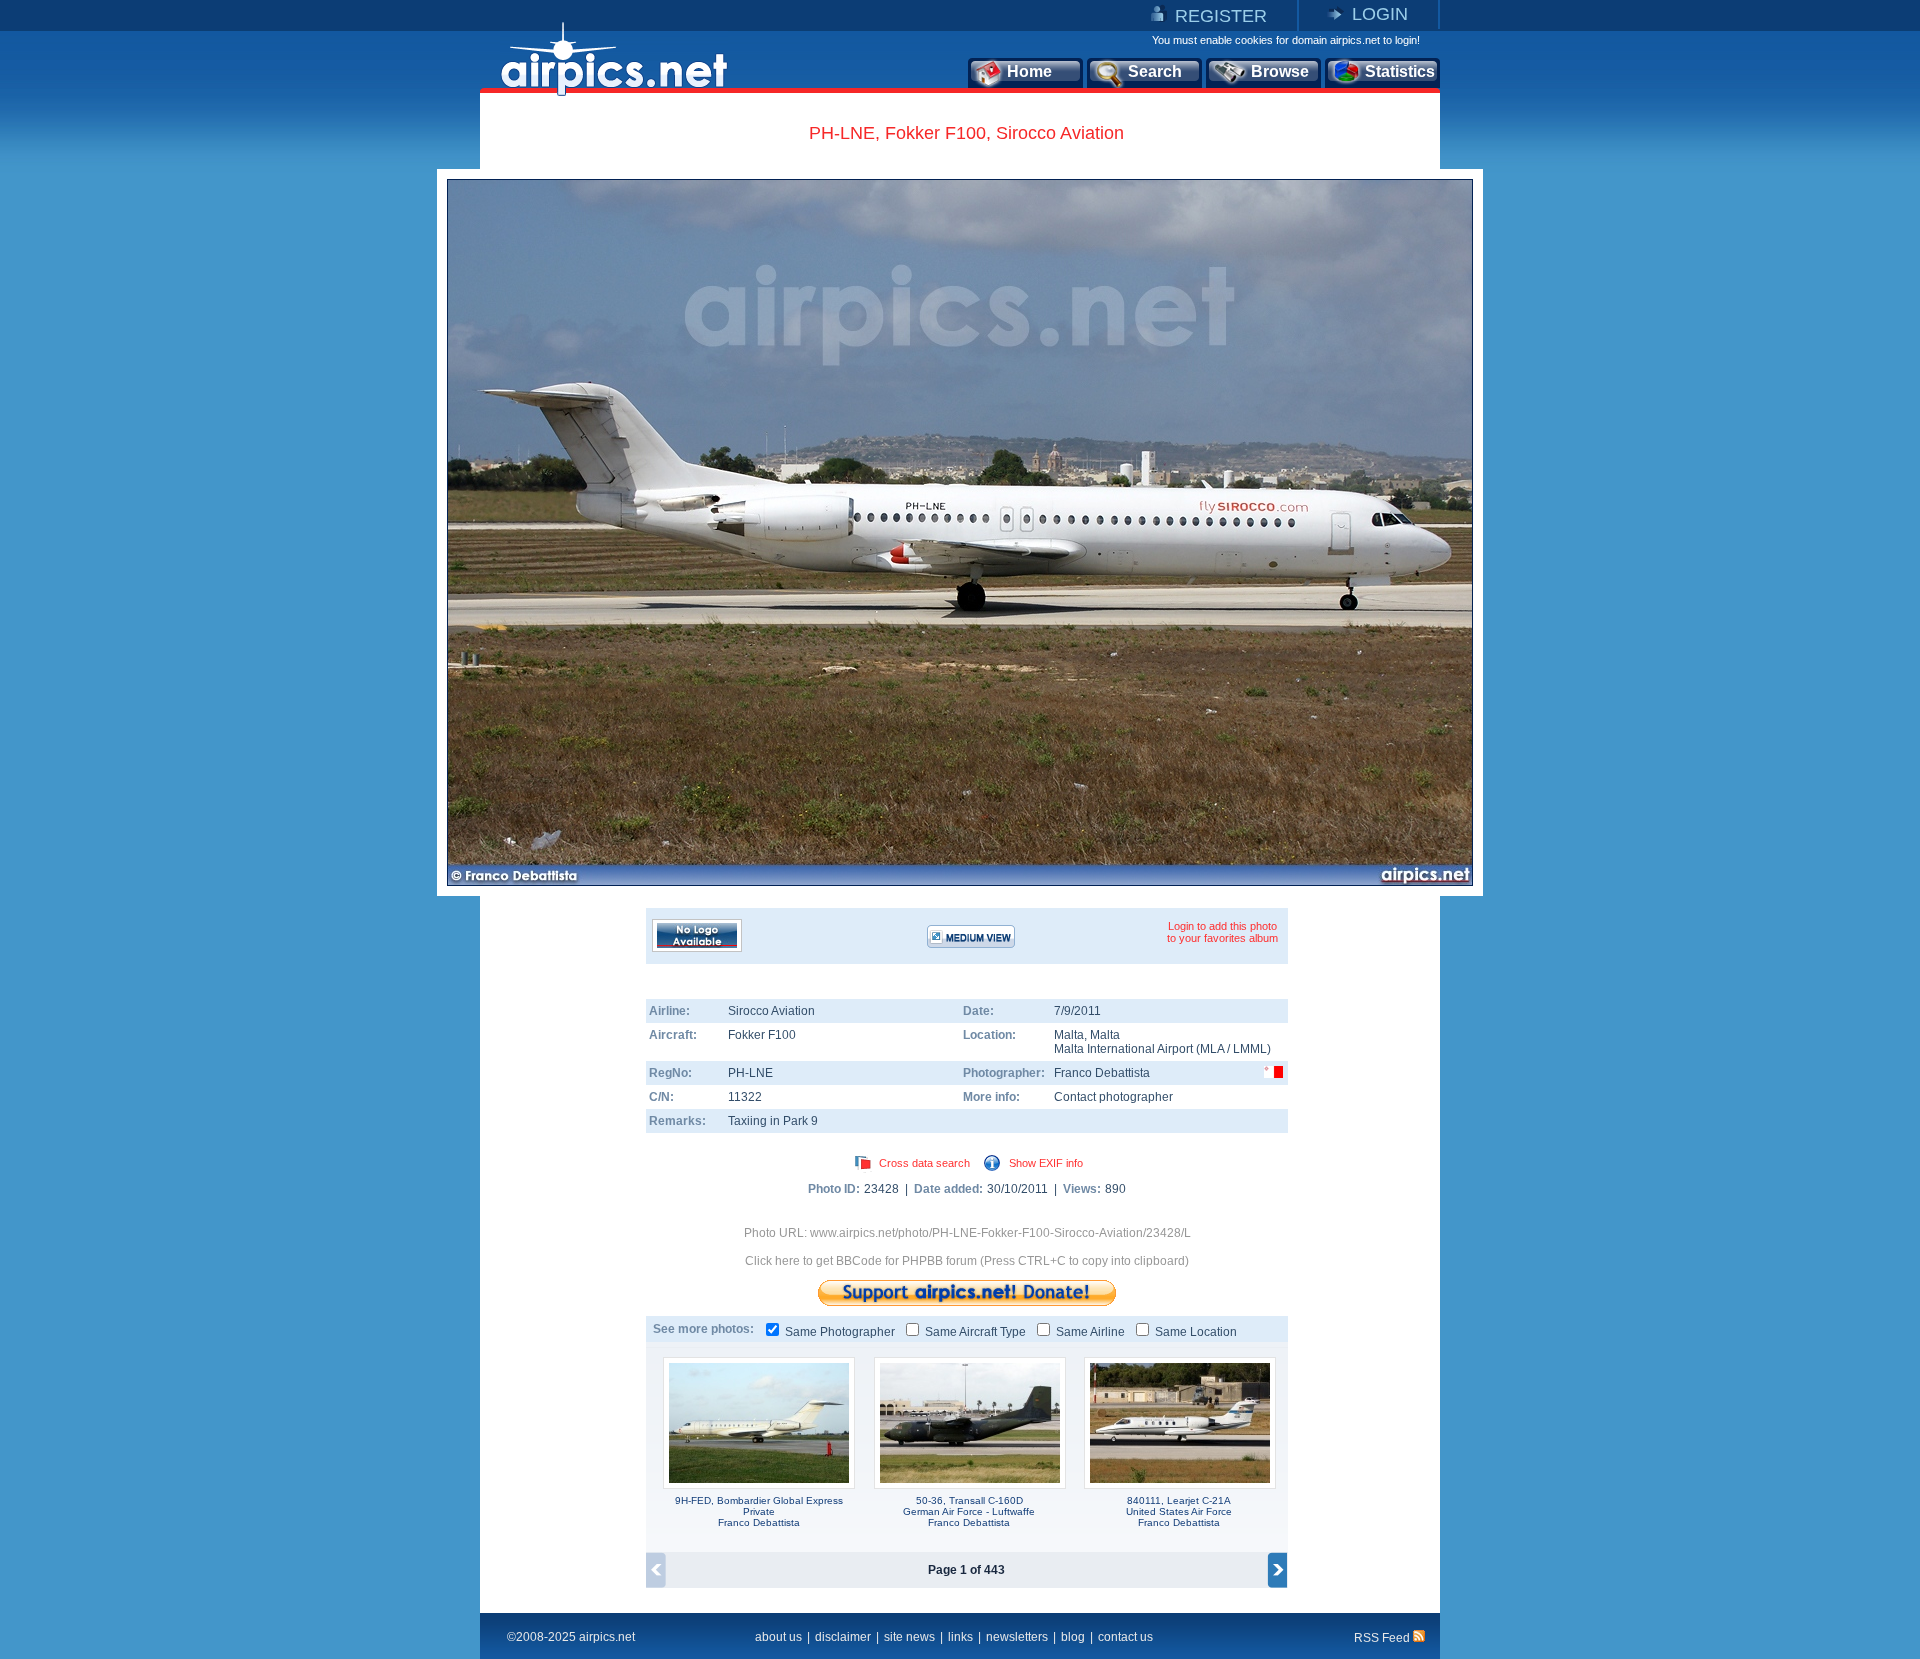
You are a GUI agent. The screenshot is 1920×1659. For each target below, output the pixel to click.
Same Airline (1090, 1332)
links (960, 1637)
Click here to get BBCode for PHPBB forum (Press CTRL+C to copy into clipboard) (967, 1261)
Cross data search (924, 1163)
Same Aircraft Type (975, 1332)
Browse (1280, 71)
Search (1155, 71)
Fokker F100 (762, 1035)
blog (1073, 1637)
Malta (1069, 1035)
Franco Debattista (1102, 1073)
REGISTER (1221, 16)
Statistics (1400, 71)
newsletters (1017, 1637)
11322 (745, 1097)
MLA (1212, 1049)
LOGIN (1380, 14)
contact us (1125, 1637)
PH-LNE (750, 1073)
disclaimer (843, 1637)
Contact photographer (1113, 1097)
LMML (1250, 1049)
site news (909, 1637)
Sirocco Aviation (771, 1011)
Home (1029, 71)
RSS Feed (1383, 1638)
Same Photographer (840, 1332)
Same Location (1196, 1332)
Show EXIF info (1046, 1163)
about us (778, 1637)
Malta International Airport (1123, 1049)
